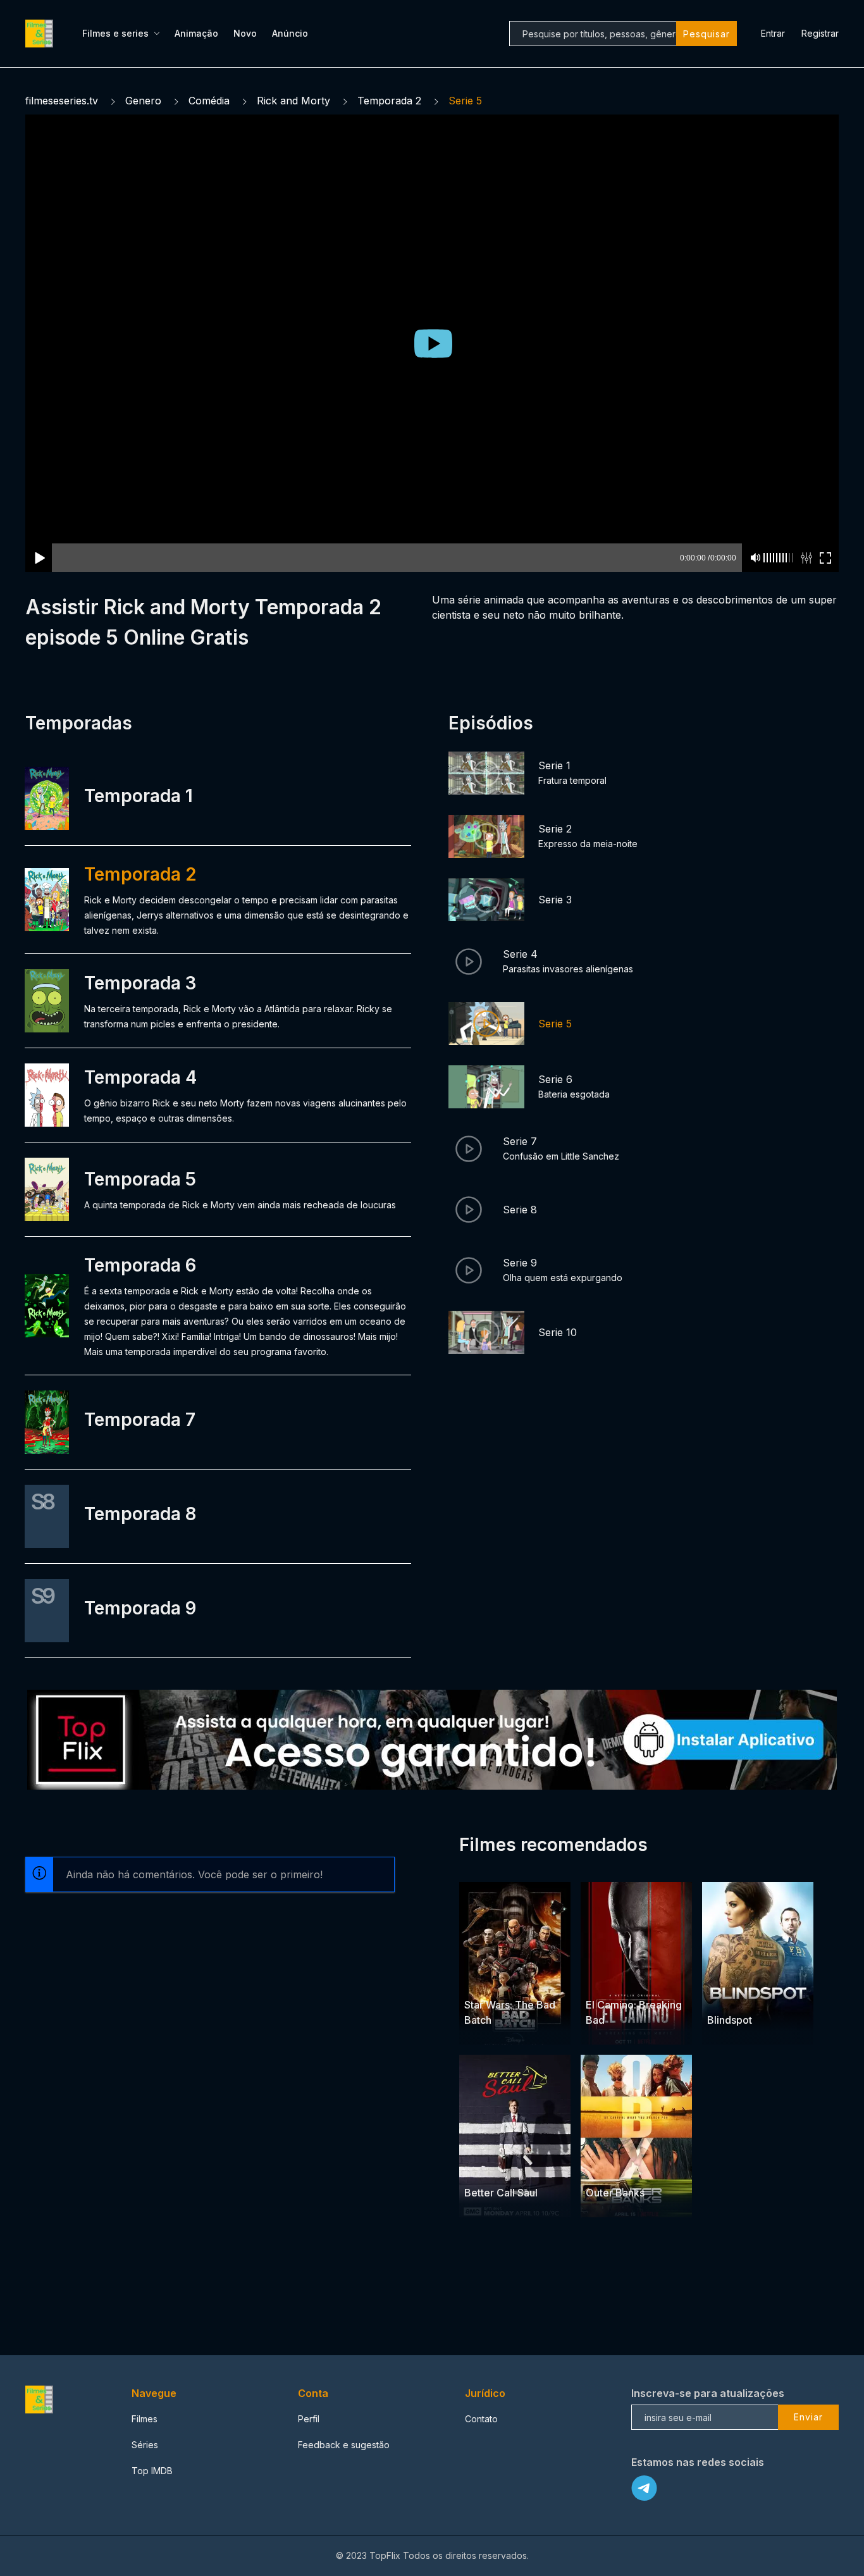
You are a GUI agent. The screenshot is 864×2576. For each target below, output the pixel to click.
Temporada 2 (389, 101)
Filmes (145, 2419)
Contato (481, 2419)
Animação (196, 33)
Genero (143, 101)
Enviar (808, 2417)
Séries (145, 2445)
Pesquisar (707, 34)
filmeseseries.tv (62, 101)
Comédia (209, 101)
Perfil (309, 2419)
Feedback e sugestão (344, 2445)
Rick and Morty (293, 101)
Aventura (528, 1980)
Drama (628, 1980)
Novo (245, 33)
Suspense (756, 1996)
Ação (598, 1980)
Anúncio (290, 33)
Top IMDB (152, 2471)
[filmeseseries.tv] (41, 34)
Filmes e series (115, 33)
